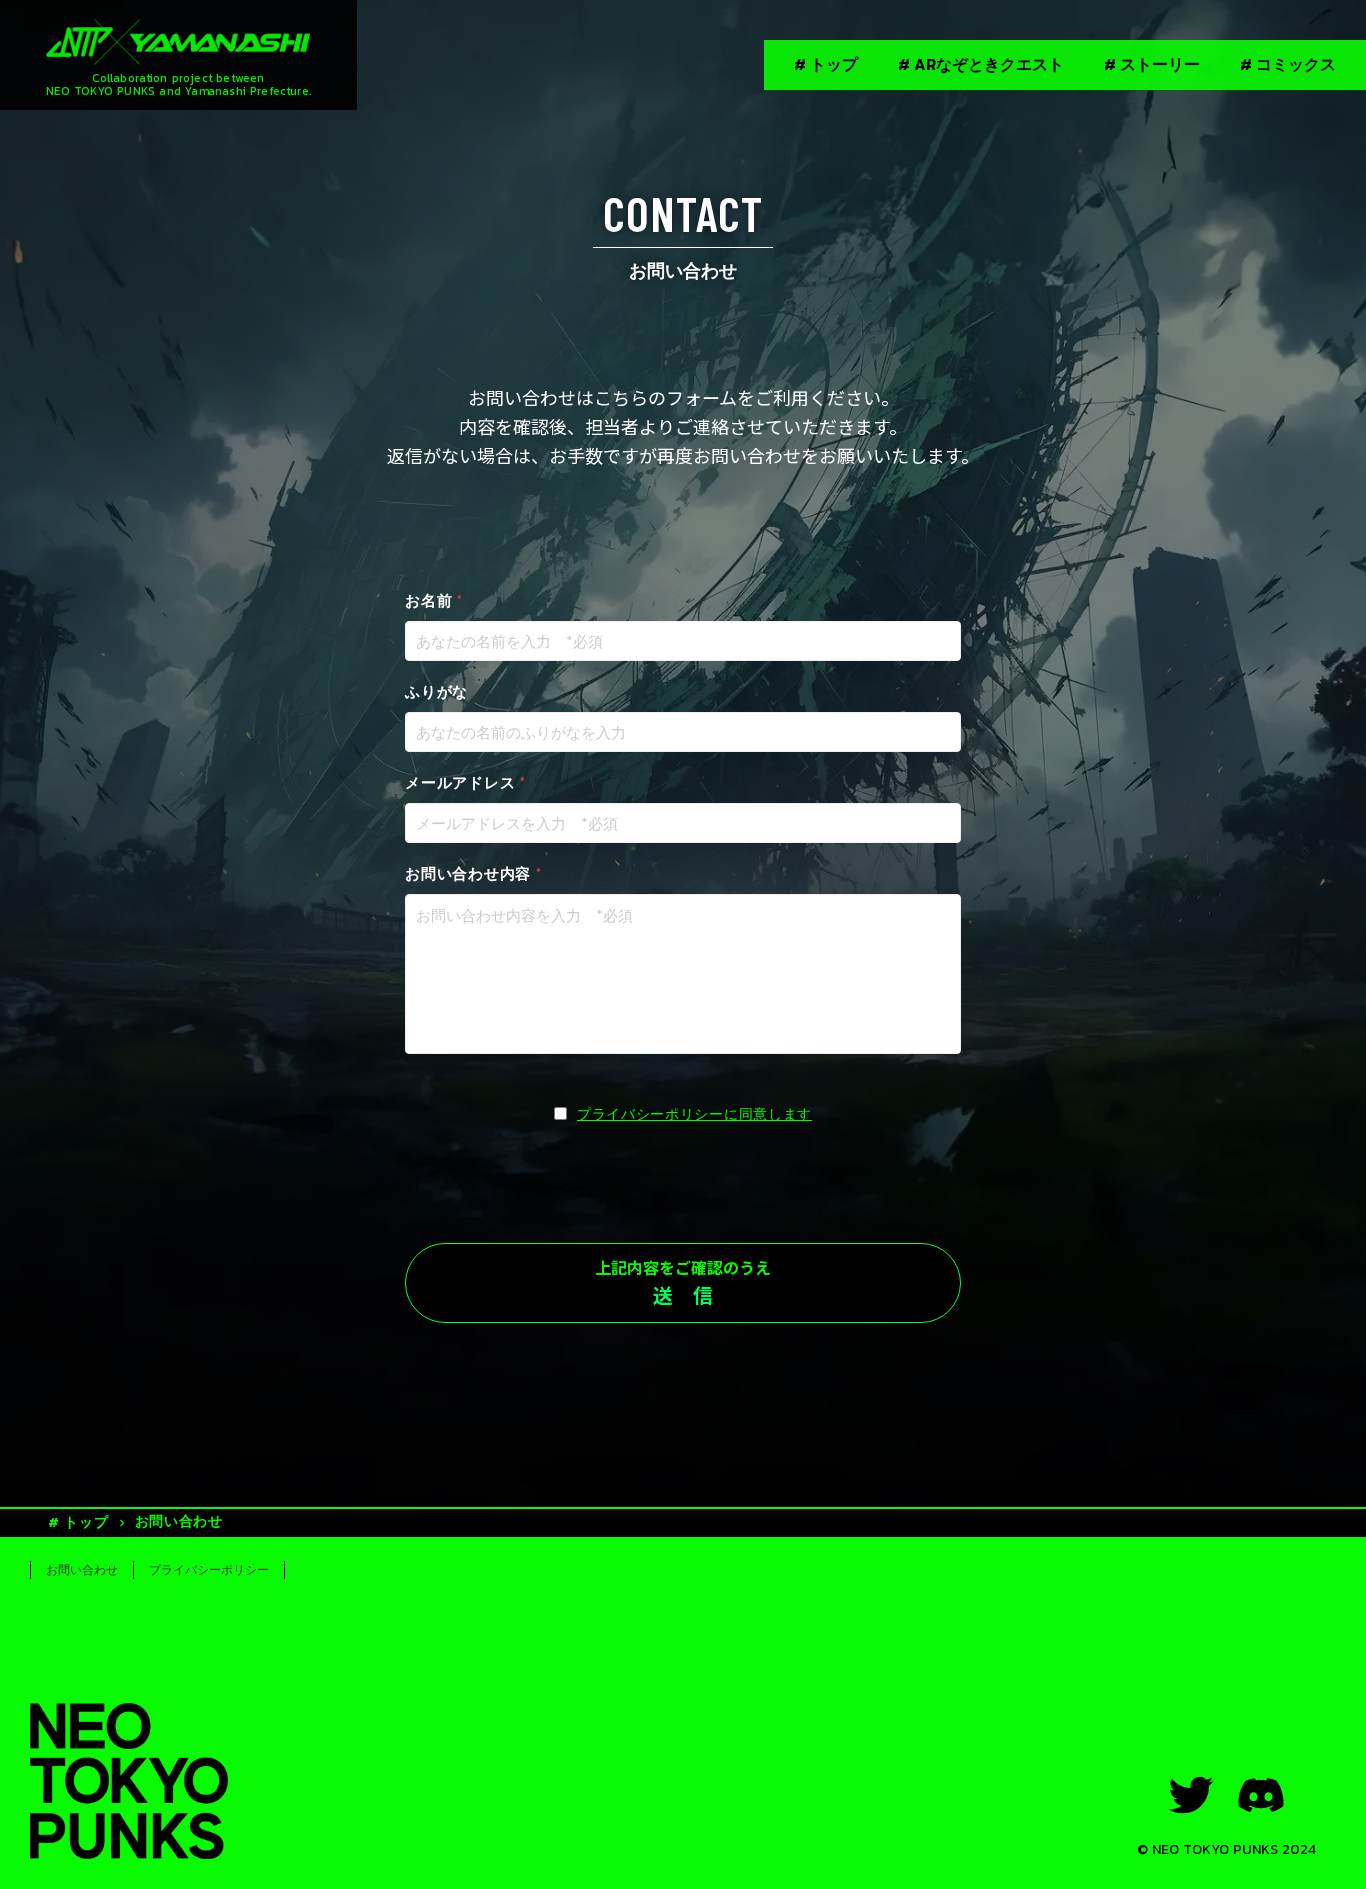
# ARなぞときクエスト (981, 64)
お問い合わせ (179, 1521)
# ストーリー (1152, 64)
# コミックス (1288, 64)
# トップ (826, 64)
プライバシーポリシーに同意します (694, 1113)
